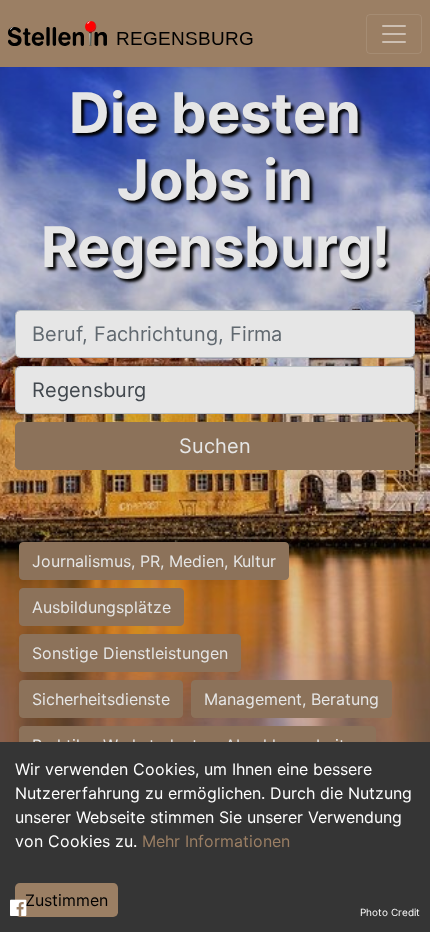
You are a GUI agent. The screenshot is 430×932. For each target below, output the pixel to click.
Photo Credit (390, 912)
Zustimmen (66, 900)
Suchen (215, 446)
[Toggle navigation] (394, 34)
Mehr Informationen (216, 841)
